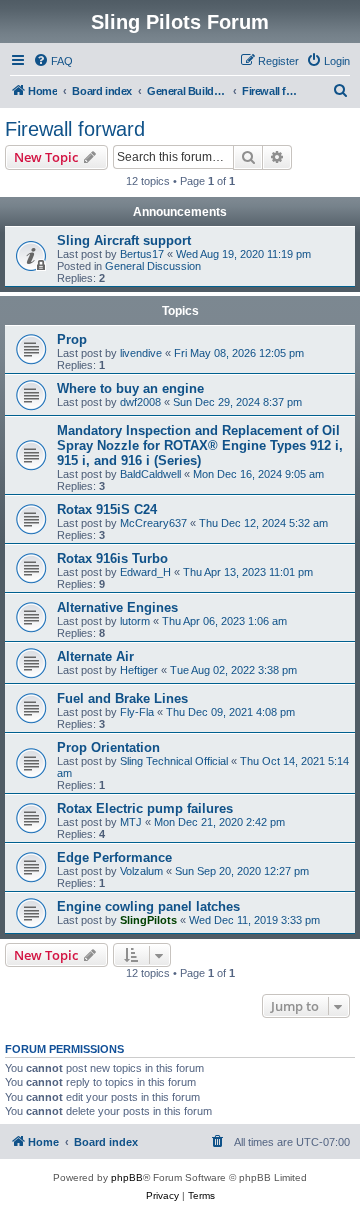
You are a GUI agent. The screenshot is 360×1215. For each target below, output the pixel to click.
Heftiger (139, 670)
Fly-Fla (137, 712)
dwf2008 (140, 402)
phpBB (127, 1177)
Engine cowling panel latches (148, 906)
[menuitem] (53, 61)
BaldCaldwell (150, 474)
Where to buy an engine (130, 388)
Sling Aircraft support (124, 240)
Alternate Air (95, 656)
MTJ (131, 822)
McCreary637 (153, 523)
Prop (72, 339)
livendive (141, 353)
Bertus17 (142, 254)
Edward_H (145, 572)
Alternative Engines (117, 607)
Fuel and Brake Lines (122, 698)
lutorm (135, 621)
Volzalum (141, 871)
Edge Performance (114, 857)
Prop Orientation (108, 747)
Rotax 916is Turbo (112, 558)
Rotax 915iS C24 (107, 509)
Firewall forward (75, 129)
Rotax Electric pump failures (145, 808)
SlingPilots (148, 920)
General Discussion (153, 266)
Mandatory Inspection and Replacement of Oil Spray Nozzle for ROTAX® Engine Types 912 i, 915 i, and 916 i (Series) (200, 445)
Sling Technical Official (174, 761)
